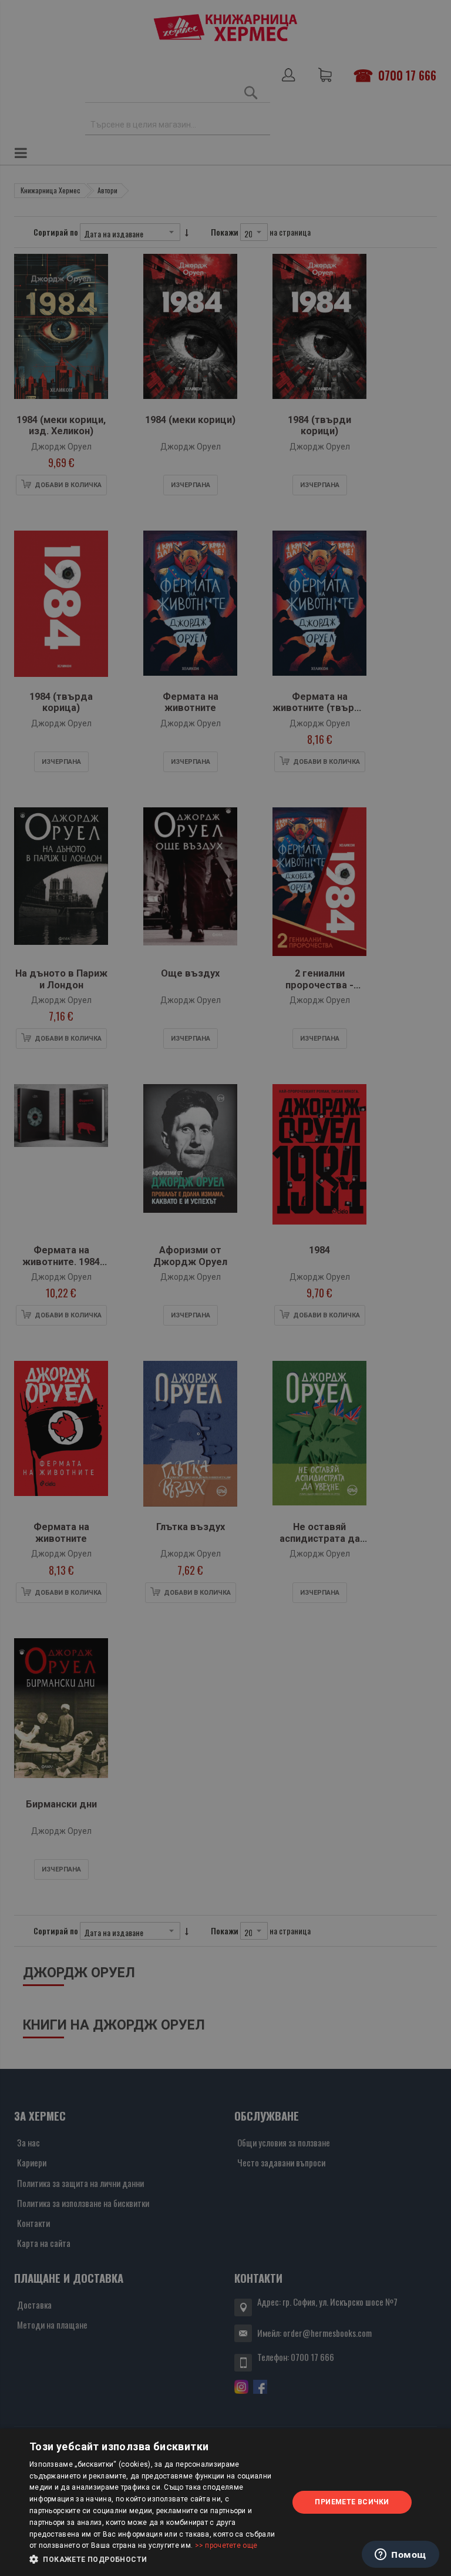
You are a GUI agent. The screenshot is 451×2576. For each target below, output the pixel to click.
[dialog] (225, 2502)
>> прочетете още (226, 2545)
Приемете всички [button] (352, 2502)
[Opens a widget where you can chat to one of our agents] (400, 2555)
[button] (155, 2560)
